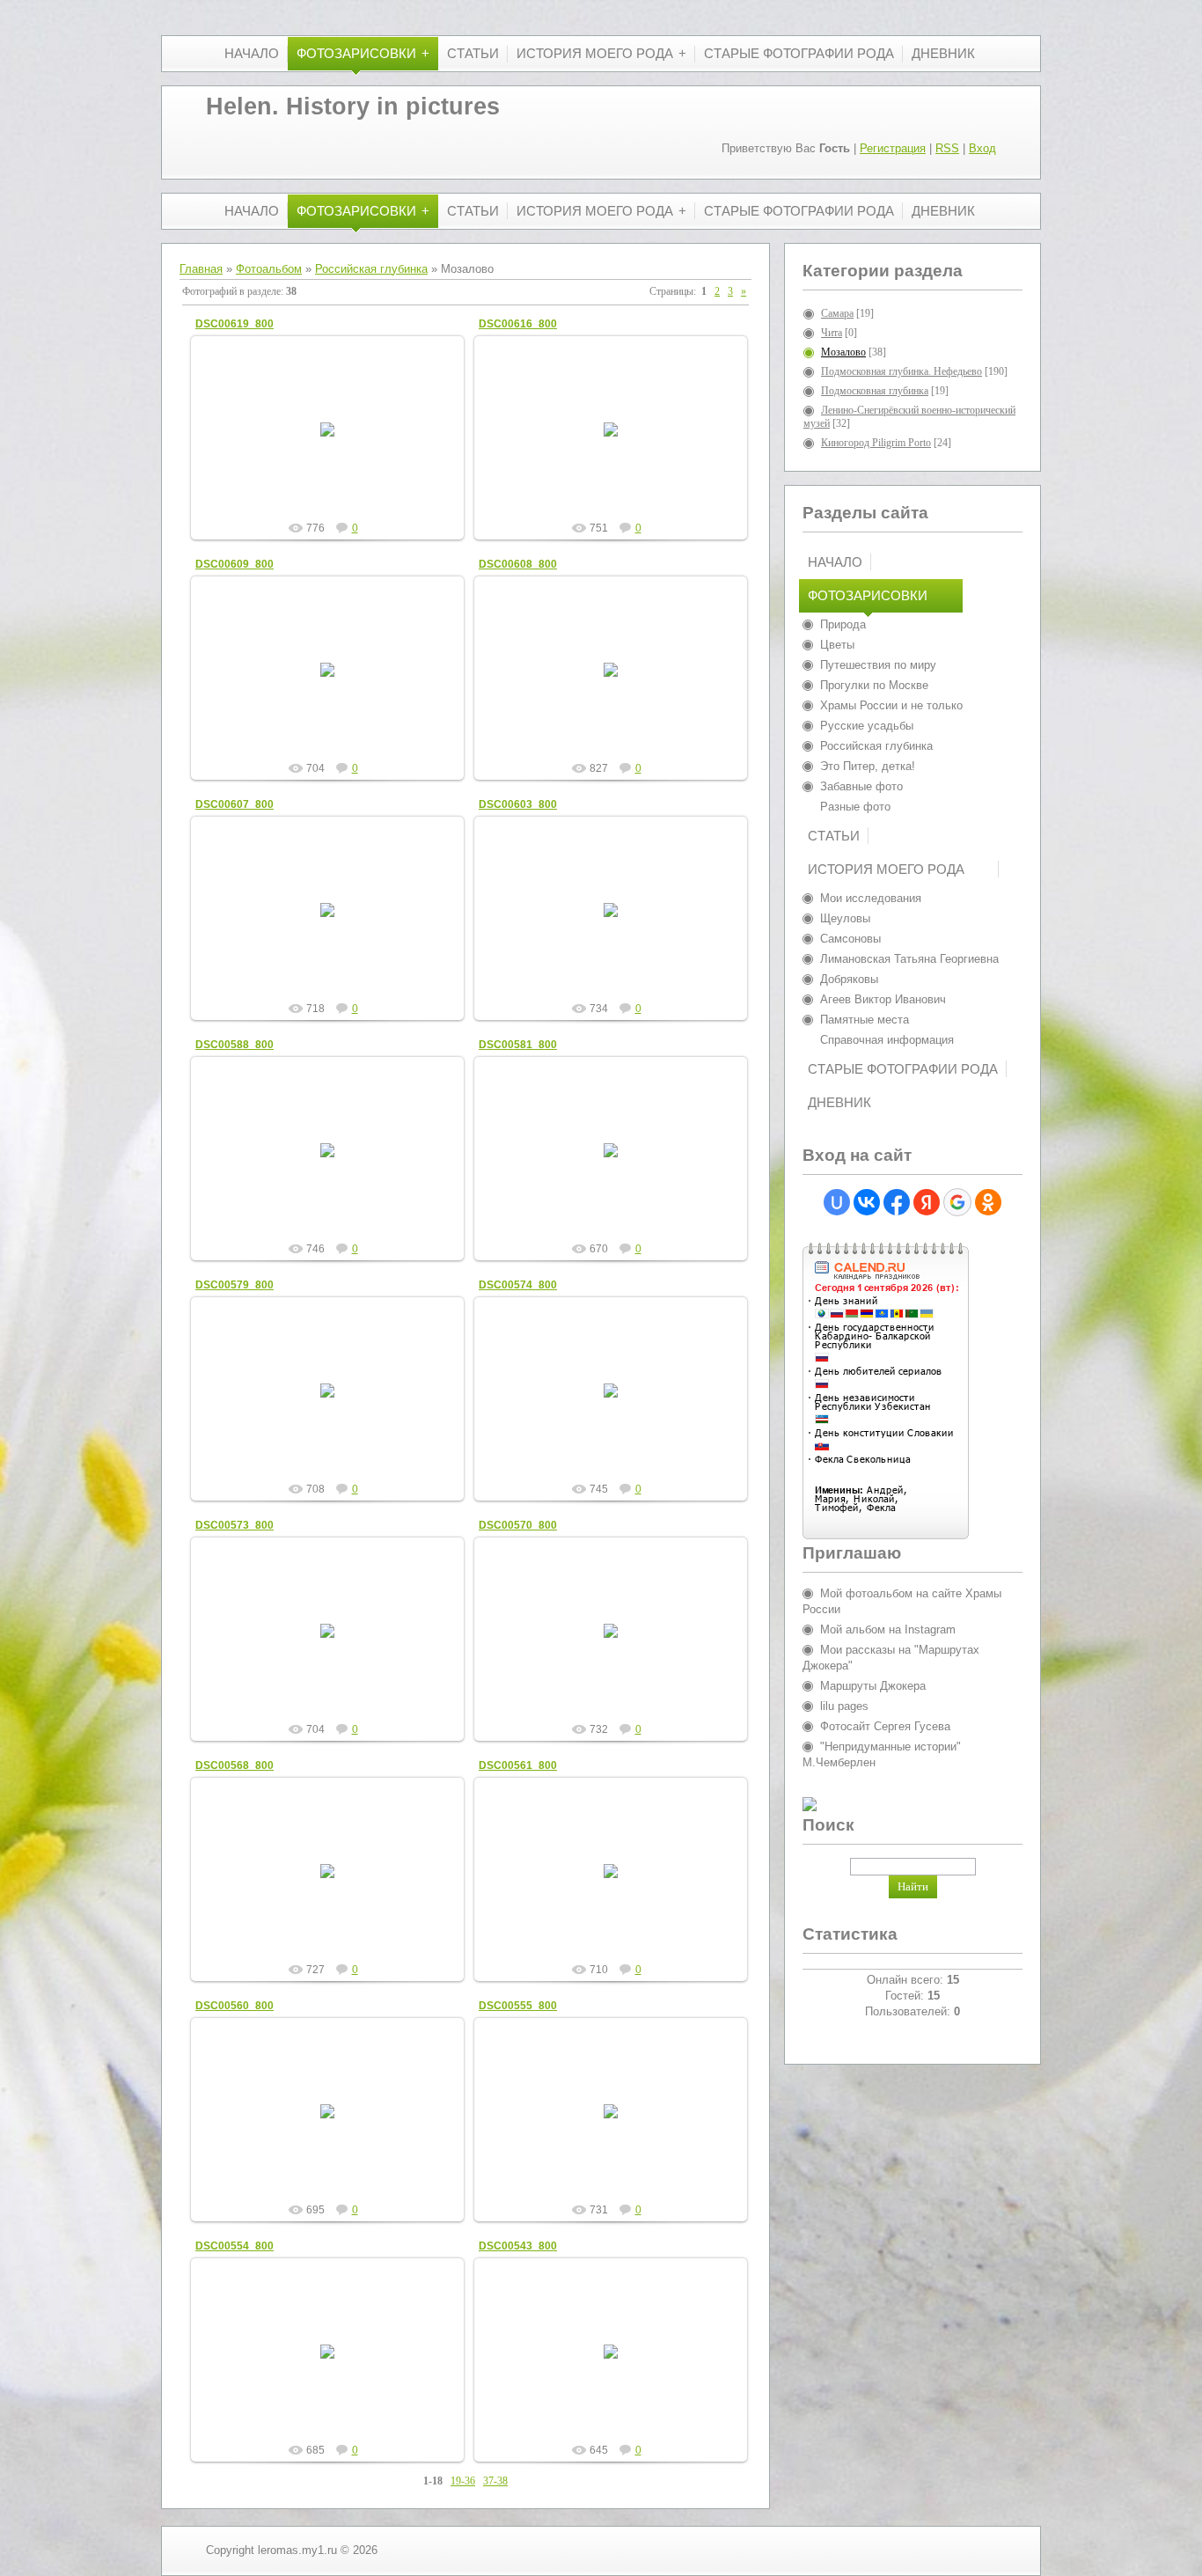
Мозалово (843, 352)
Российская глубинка (371, 269)
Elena (335, 444)
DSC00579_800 (235, 1285)
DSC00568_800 (235, 1765)
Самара (837, 313)
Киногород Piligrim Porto (876, 443)
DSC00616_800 (518, 324)
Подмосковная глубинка (875, 391)
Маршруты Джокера (873, 1686)
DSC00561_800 (518, 1765)
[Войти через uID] (837, 1202)
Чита (832, 333)
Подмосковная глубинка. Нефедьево (901, 371)
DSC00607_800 (235, 804)
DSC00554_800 (235, 2246)
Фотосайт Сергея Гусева (885, 1726)
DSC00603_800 (518, 804)
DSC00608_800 (518, 564)
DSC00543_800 (518, 2246)
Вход (982, 148)
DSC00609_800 (235, 564)
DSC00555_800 (518, 2006)
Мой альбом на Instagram (888, 1629)
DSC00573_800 (235, 1525)
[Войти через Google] (957, 1202)
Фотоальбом (269, 269)
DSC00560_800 (235, 2006)
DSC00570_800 (518, 1525)
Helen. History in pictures (353, 106)
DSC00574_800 (518, 1285)
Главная (201, 269)
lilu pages (844, 1706)
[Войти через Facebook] (897, 1202)
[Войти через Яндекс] (927, 1202)
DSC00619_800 (235, 324)
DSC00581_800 (518, 1045)
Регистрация (893, 148)
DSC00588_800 (235, 1045)
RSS (947, 148)
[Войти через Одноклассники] (988, 1202)
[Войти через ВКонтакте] (867, 1202)
